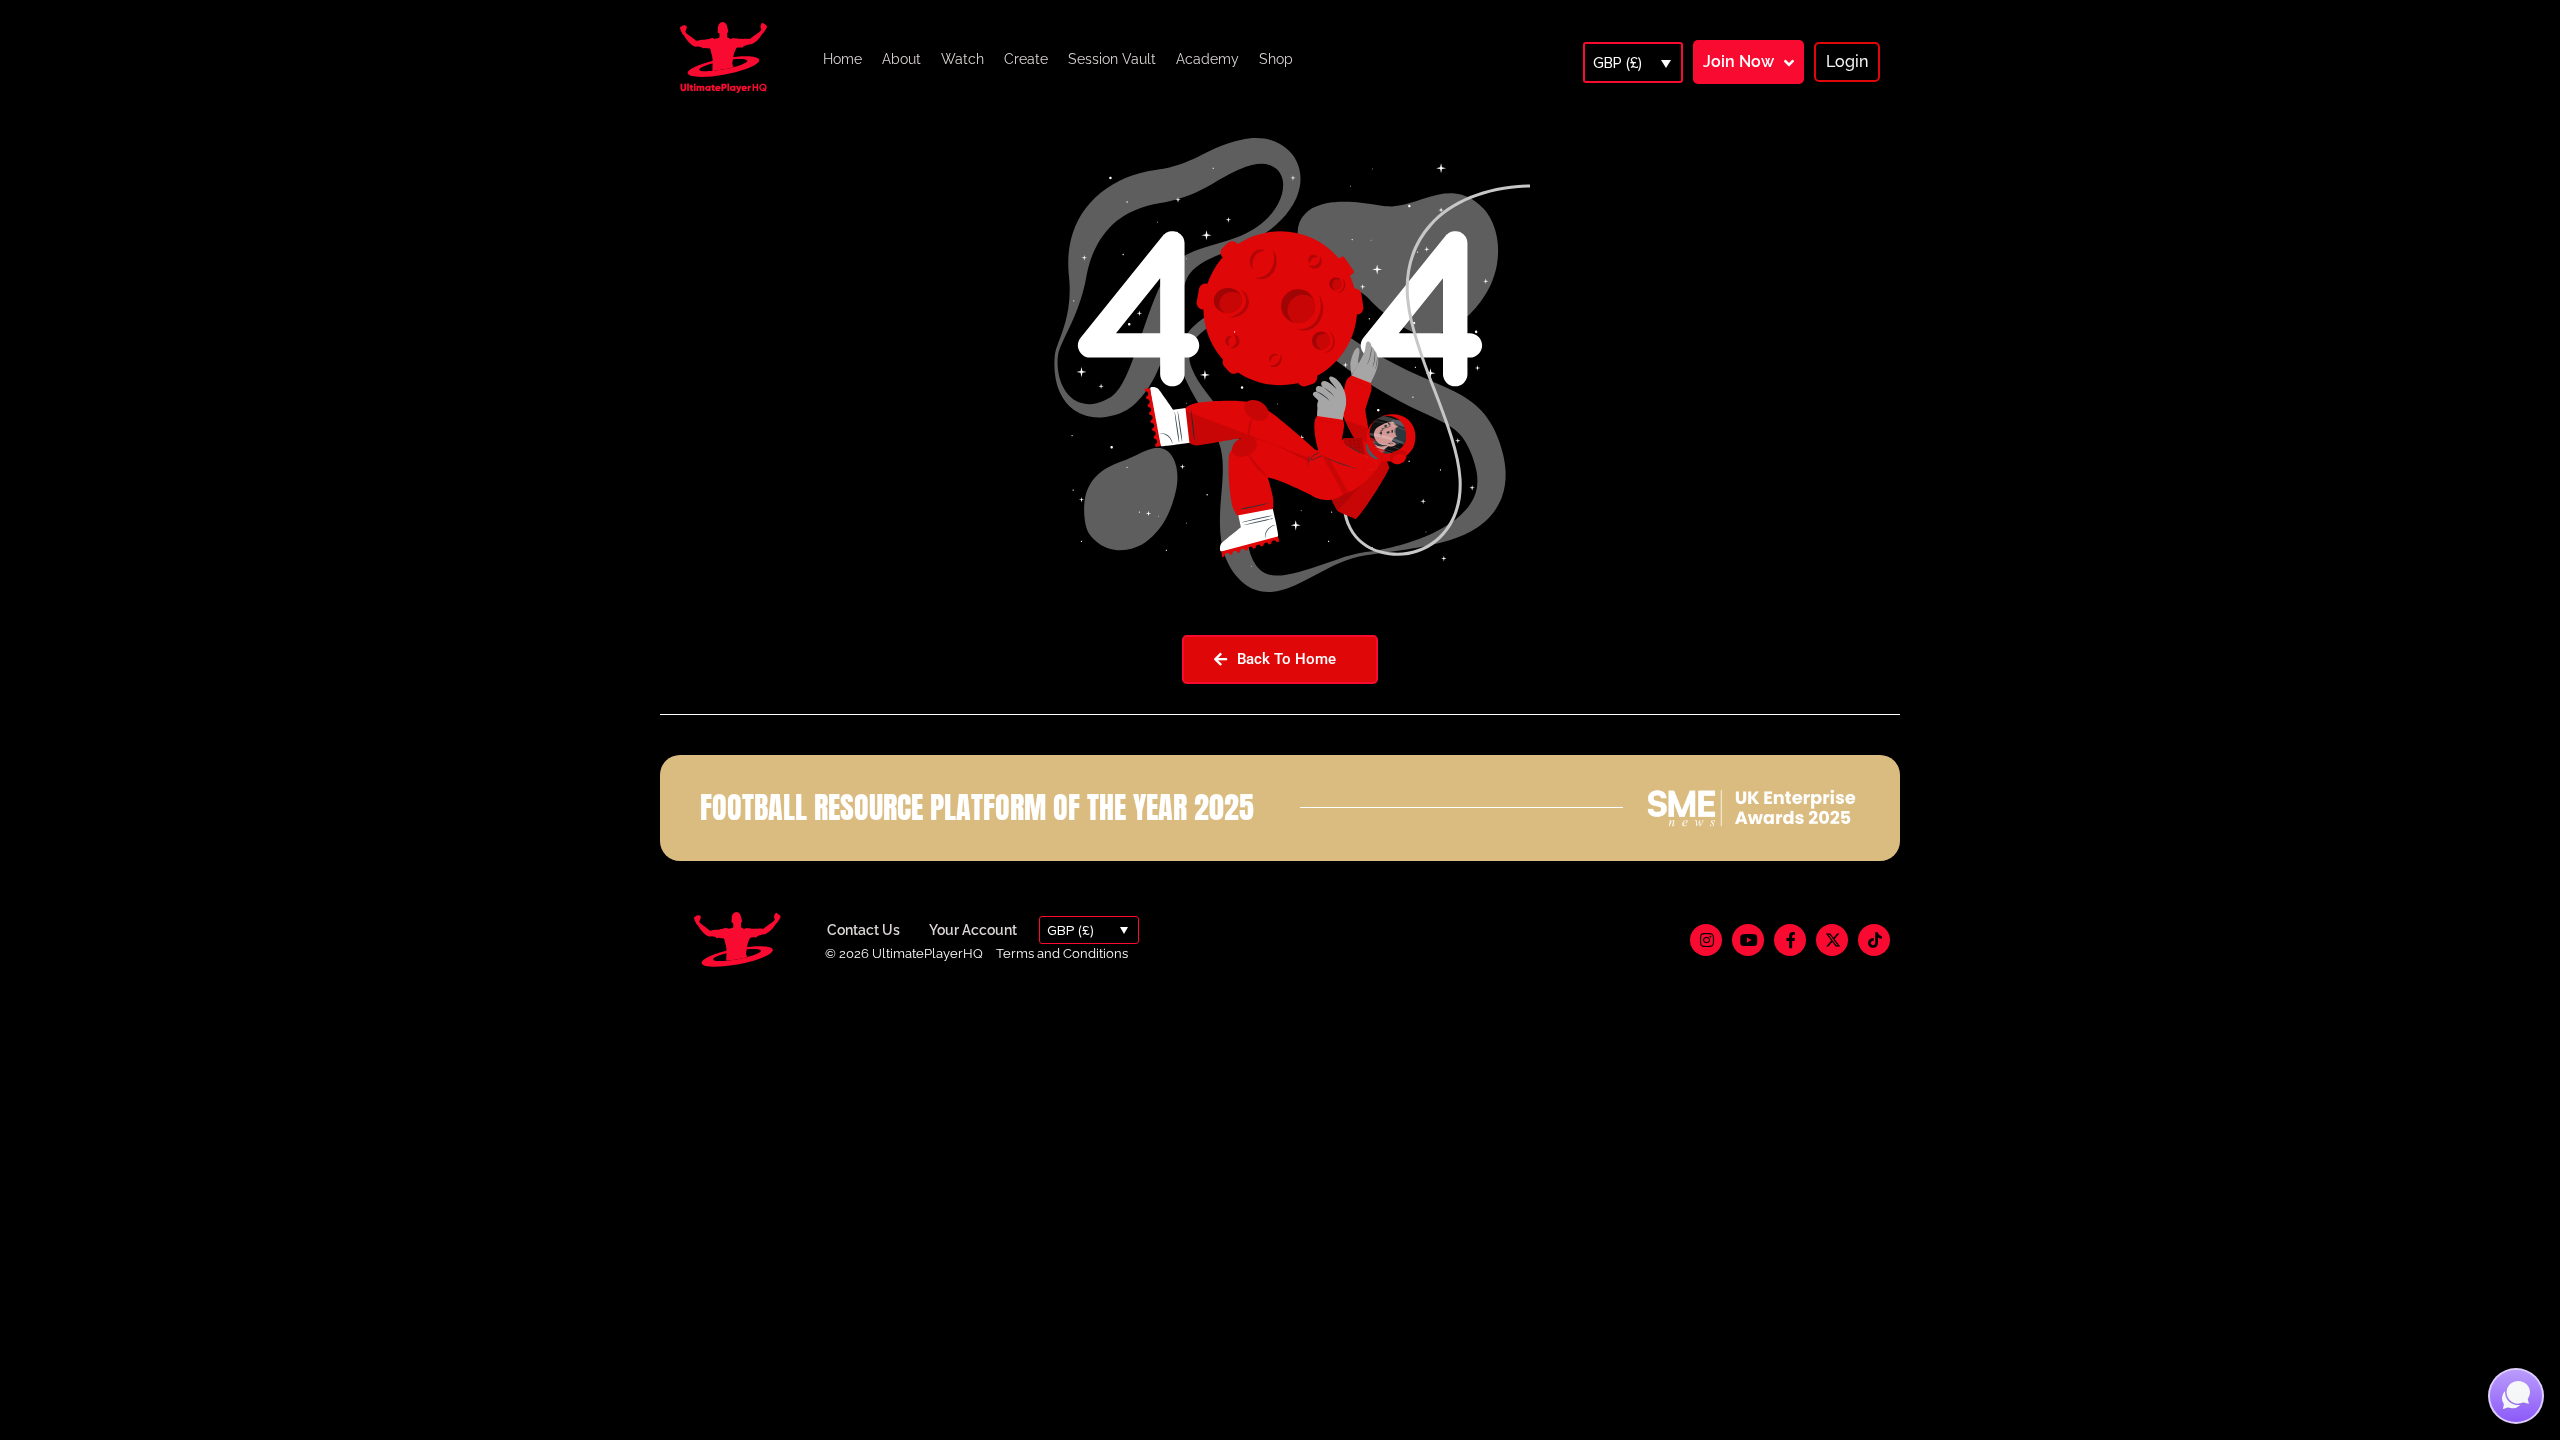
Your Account (973, 930)
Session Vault (1112, 59)
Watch (962, 59)
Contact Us (863, 930)
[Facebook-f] (1790, 940)
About (901, 59)
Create (1026, 59)
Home (842, 59)
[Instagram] (1706, 940)
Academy (1207, 59)
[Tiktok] (1874, 940)
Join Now (1738, 61)
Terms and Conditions (1062, 953)
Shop (1276, 59)
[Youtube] (1748, 940)
